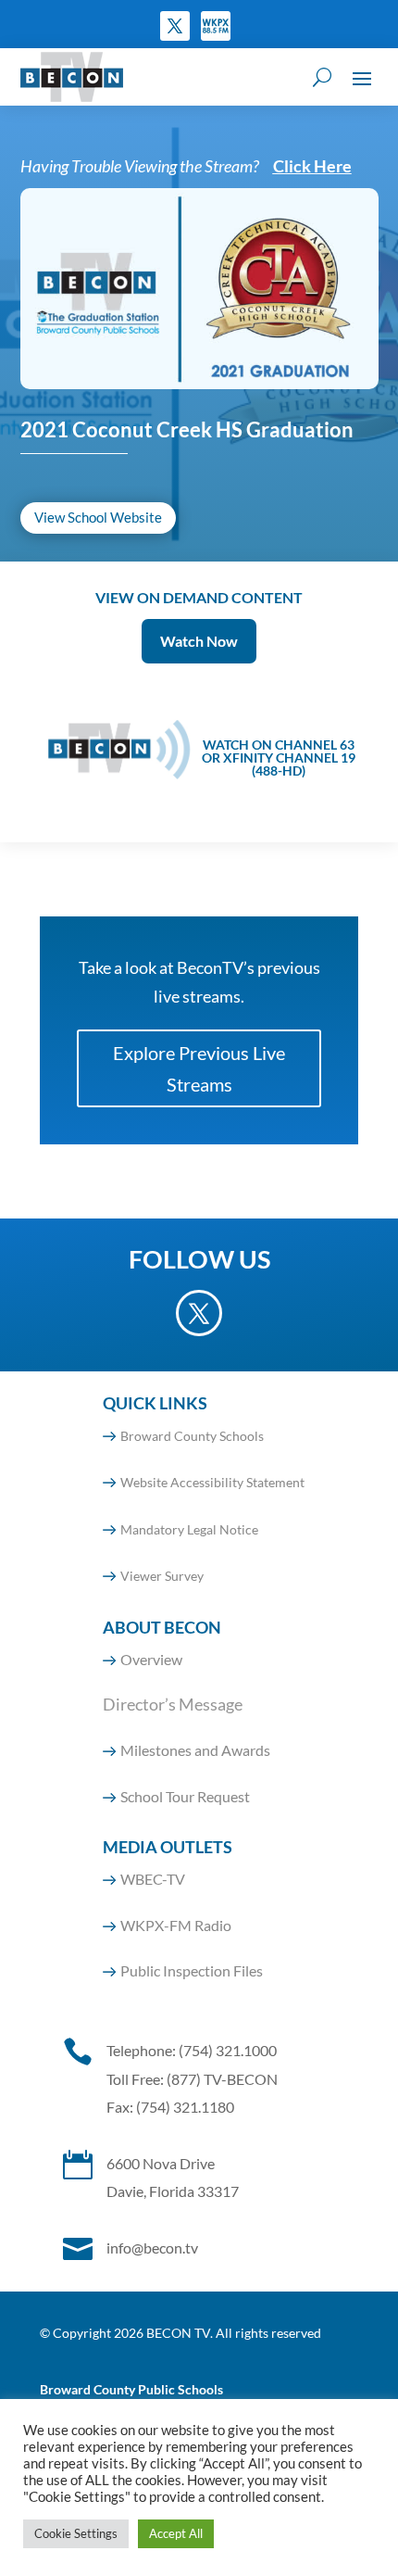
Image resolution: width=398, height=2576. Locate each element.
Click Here (312, 166)
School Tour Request (185, 1796)
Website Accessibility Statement (212, 1482)
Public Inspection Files (192, 1970)
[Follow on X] (175, 26)
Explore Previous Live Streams (199, 1068)
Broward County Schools (192, 1436)
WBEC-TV (153, 1879)
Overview (151, 1659)
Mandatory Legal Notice (189, 1529)
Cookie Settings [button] (76, 2533)
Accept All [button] (176, 2533)
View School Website (98, 517)
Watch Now (199, 641)
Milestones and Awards (195, 1750)
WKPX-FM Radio (176, 1925)
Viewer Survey (162, 1576)
